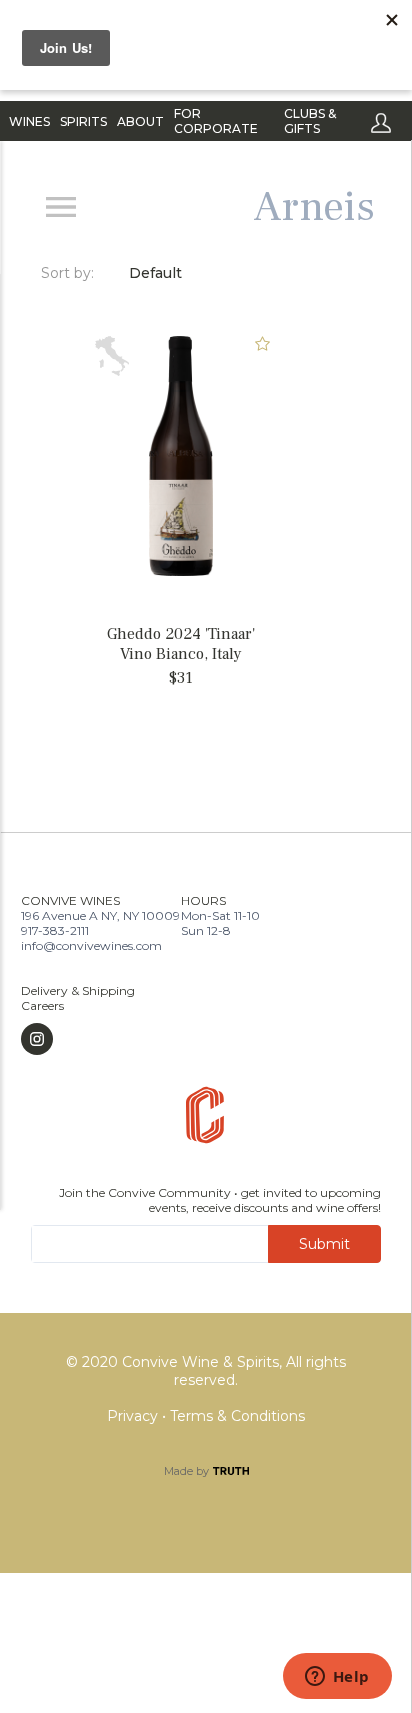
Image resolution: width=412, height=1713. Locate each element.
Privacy (134, 1416)
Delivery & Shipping (78, 990)
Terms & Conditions (237, 1416)
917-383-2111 (55, 930)
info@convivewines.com (91, 945)
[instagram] (78, 1039)
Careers (42, 1005)
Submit (324, 1244)
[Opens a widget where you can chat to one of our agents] (337, 1678)
